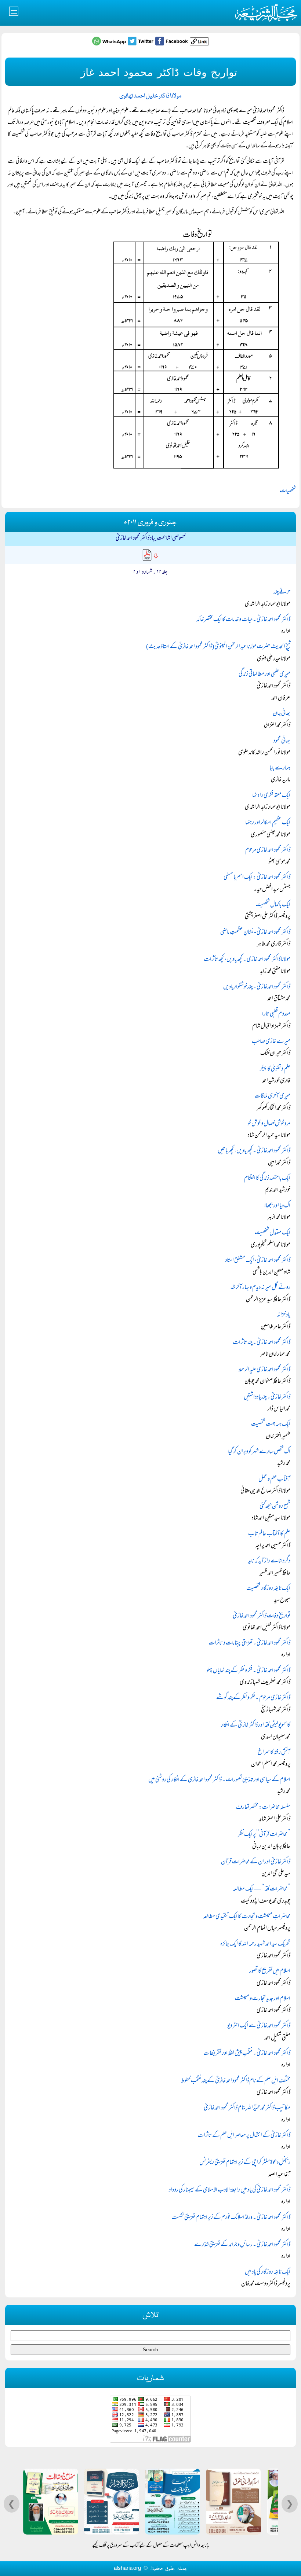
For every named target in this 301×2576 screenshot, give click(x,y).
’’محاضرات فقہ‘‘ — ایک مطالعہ (262, 1889)
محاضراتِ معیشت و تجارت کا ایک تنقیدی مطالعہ (247, 1917)
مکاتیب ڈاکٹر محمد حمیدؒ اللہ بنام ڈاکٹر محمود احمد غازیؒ (247, 2108)
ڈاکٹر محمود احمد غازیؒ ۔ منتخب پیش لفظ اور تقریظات (247, 2054)
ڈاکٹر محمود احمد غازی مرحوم (268, 850)
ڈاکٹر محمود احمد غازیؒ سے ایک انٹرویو (259, 2026)
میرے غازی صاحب (271, 1042)
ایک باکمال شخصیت (273, 905)
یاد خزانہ (284, 1315)
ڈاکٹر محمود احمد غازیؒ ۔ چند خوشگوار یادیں (257, 987)
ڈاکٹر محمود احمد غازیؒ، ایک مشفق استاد (258, 1261)
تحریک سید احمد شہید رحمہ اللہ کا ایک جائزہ (255, 1944)
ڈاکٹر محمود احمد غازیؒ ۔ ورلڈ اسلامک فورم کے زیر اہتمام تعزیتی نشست (231, 2218)
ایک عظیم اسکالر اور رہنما (268, 823)
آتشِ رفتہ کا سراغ (274, 1753)
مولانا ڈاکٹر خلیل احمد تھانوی (150, 96)
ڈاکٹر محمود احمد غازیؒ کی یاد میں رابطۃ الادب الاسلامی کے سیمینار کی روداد (230, 2190)
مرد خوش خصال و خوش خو (269, 1124)
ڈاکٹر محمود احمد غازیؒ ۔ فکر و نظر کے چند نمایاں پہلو (249, 1671)
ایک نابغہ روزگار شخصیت (268, 1589)
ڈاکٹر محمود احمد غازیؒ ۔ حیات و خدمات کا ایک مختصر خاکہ (243, 620)
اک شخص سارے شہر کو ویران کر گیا (259, 1452)
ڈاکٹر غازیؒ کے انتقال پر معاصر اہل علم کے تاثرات (244, 2136)
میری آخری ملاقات (272, 1096)
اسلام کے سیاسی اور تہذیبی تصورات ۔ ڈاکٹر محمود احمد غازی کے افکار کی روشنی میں (219, 1780)
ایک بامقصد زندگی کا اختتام (267, 1179)
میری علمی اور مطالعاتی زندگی (264, 675)
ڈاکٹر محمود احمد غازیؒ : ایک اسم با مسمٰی (257, 878)
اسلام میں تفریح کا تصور (270, 1971)
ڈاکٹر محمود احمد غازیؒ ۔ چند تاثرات (262, 1343)
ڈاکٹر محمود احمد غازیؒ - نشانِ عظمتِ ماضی (255, 933)
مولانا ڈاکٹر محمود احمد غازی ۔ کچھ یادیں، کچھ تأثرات (247, 960)
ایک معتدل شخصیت (273, 1233)
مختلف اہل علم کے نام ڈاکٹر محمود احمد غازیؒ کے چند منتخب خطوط (236, 2081)
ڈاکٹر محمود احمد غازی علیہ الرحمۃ (264, 1370)
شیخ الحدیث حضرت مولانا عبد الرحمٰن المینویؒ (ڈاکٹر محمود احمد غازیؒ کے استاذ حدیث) (218, 647)
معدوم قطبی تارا (276, 1014)
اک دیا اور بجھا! (277, 1206)
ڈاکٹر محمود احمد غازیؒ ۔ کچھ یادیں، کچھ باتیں (254, 1151)
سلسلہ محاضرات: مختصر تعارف (263, 1808)
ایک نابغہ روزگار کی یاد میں (268, 2272)
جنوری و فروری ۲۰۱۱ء (150, 523)
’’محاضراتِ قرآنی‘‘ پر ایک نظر (264, 1835)
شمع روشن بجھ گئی (275, 1507)
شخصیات (288, 491)
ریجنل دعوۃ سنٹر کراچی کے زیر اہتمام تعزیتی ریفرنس (245, 2163)
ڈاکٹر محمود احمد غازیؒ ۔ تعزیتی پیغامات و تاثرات (249, 1643)
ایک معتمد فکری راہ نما (271, 796)
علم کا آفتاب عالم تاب (269, 1534)
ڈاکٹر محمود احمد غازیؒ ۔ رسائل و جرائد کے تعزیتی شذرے (242, 2245)
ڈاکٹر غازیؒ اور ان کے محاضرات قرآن (256, 1862)
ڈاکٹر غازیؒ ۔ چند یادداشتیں (267, 1397)
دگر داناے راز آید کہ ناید (269, 1561)
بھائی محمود (282, 741)
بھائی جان (282, 714)
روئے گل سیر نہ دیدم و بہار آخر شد (260, 1288)
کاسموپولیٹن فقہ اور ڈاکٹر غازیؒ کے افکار (256, 1726)
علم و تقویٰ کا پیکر (275, 1069)
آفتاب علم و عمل (274, 1480)
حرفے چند (282, 592)
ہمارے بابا (280, 768)
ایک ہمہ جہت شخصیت (271, 1425)
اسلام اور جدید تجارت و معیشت (263, 1999)
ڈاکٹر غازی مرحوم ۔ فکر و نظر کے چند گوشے (253, 1698)
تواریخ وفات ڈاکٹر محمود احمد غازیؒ (262, 1616)
